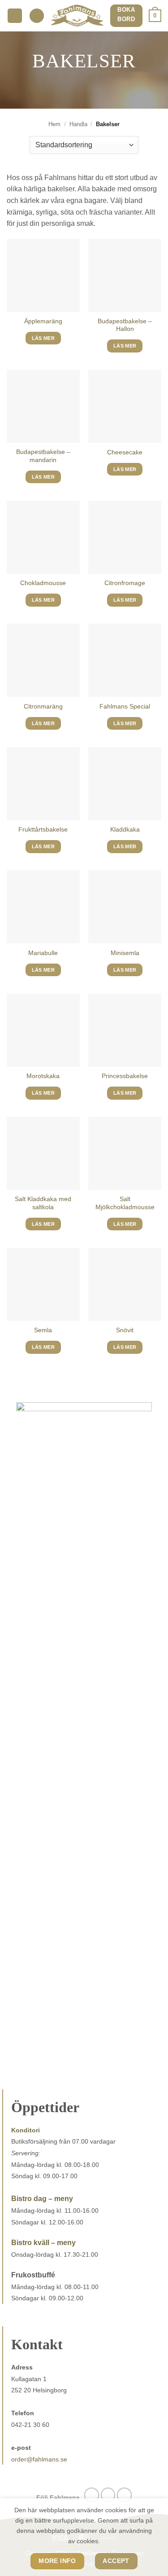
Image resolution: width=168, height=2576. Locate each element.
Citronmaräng (43, 707)
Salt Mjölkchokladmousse (125, 1203)
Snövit (125, 1330)
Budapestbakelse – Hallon (125, 325)
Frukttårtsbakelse (43, 830)
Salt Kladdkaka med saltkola (43, 1203)
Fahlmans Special (125, 707)
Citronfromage (125, 583)
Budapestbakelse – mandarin (43, 456)
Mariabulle (43, 953)
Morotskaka (43, 1076)
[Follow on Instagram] (108, 2495)
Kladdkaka (125, 830)
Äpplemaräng (43, 321)
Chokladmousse (43, 583)
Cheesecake (125, 452)
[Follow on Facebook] (92, 2495)
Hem (54, 124)
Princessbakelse (125, 1076)
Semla (43, 1330)
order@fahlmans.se (39, 2459)
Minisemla (125, 953)
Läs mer (43, 338)
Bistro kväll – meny (43, 2243)
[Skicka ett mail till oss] (124, 2495)
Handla (78, 124)
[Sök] (37, 16)
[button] (15, 16)
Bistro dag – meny (42, 2199)
